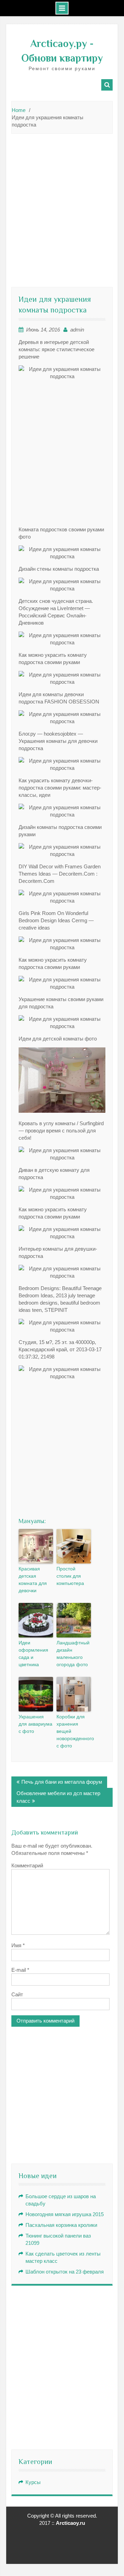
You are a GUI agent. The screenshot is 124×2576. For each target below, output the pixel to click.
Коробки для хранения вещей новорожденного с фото (74, 1731)
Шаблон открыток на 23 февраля (65, 2272)
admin (77, 330)
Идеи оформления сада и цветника (33, 1654)
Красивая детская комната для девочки (33, 1580)
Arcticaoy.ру (59, 44)
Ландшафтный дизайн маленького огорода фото (73, 1654)
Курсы (33, 2482)
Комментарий (27, 1865)
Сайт (17, 1994)
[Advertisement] (62, 203)
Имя (18, 1945)
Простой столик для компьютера (70, 1576)
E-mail (20, 1970)
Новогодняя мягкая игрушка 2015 (65, 2214)
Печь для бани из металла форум (62, 1782)
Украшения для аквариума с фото (35, 1724)
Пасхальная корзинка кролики (61, 2225)
